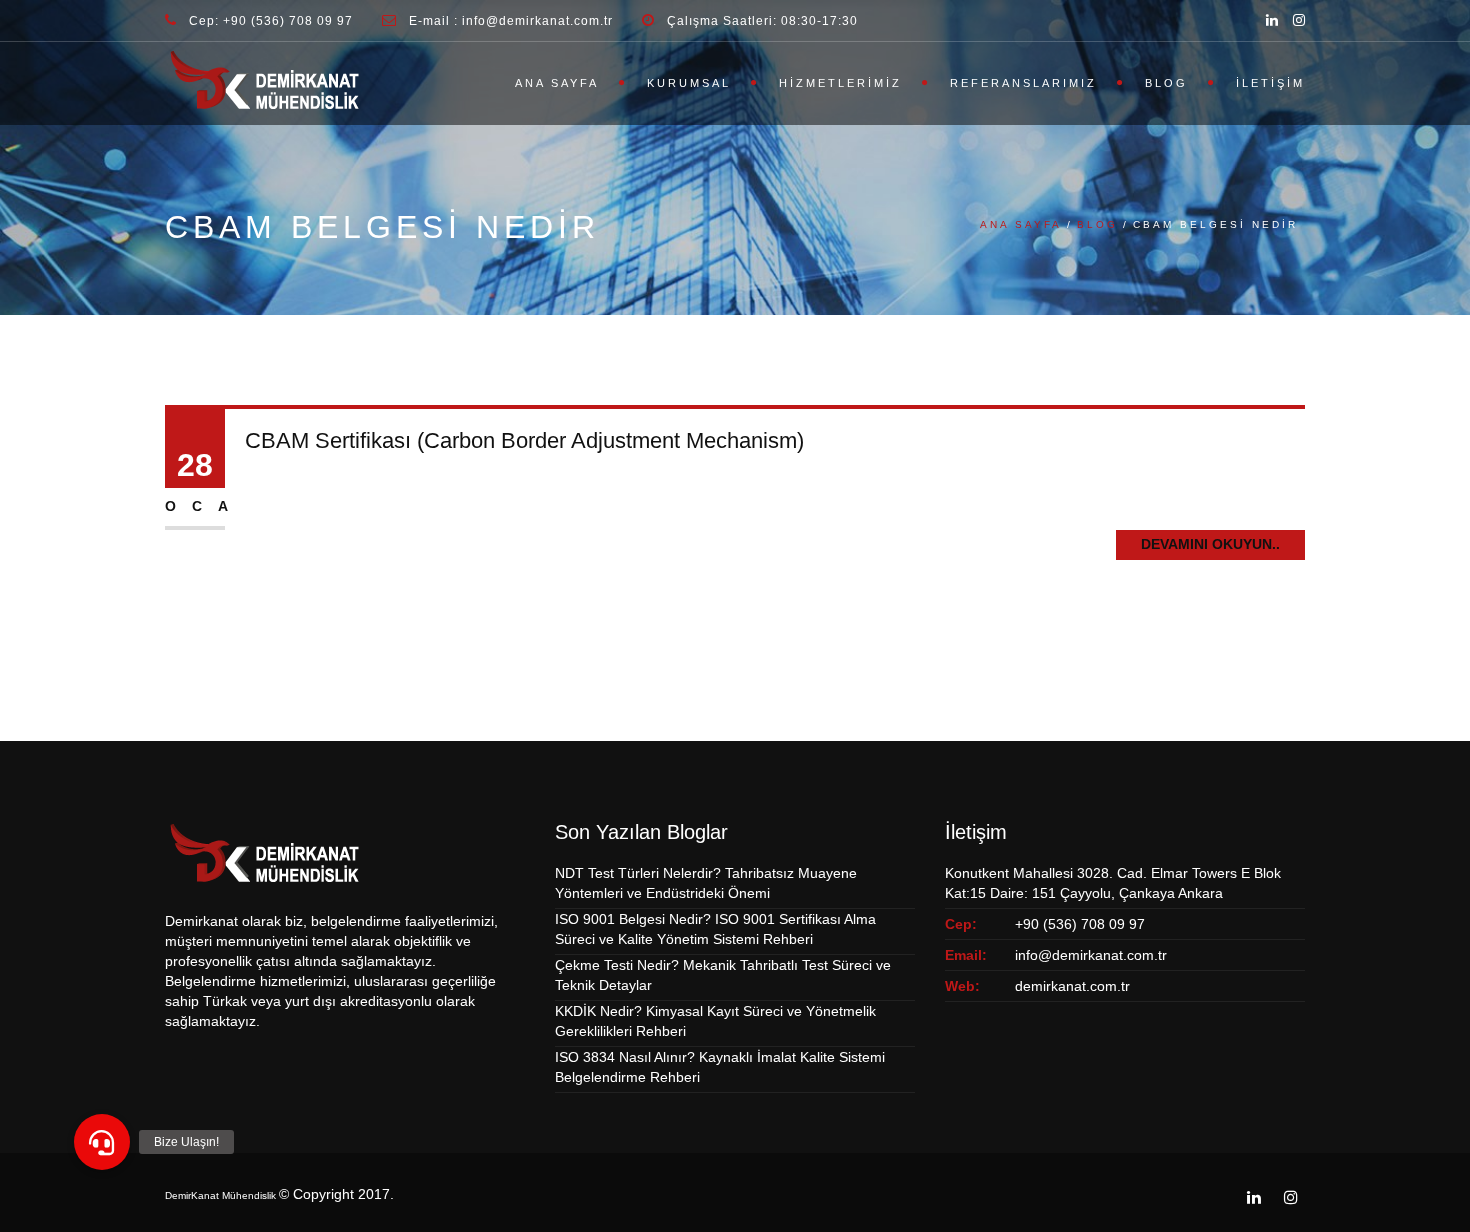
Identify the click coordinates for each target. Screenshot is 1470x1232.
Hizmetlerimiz (840, 83)
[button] (102, 1142)
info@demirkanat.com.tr (1091, 955)
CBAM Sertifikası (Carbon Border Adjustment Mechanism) (524, 440)
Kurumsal (689, 83)
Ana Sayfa (557, 83)
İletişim (1270, 83)
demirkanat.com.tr (1072, 986)
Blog (1166, 83)
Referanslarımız (1023, 83)
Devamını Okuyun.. (1210, 544)
